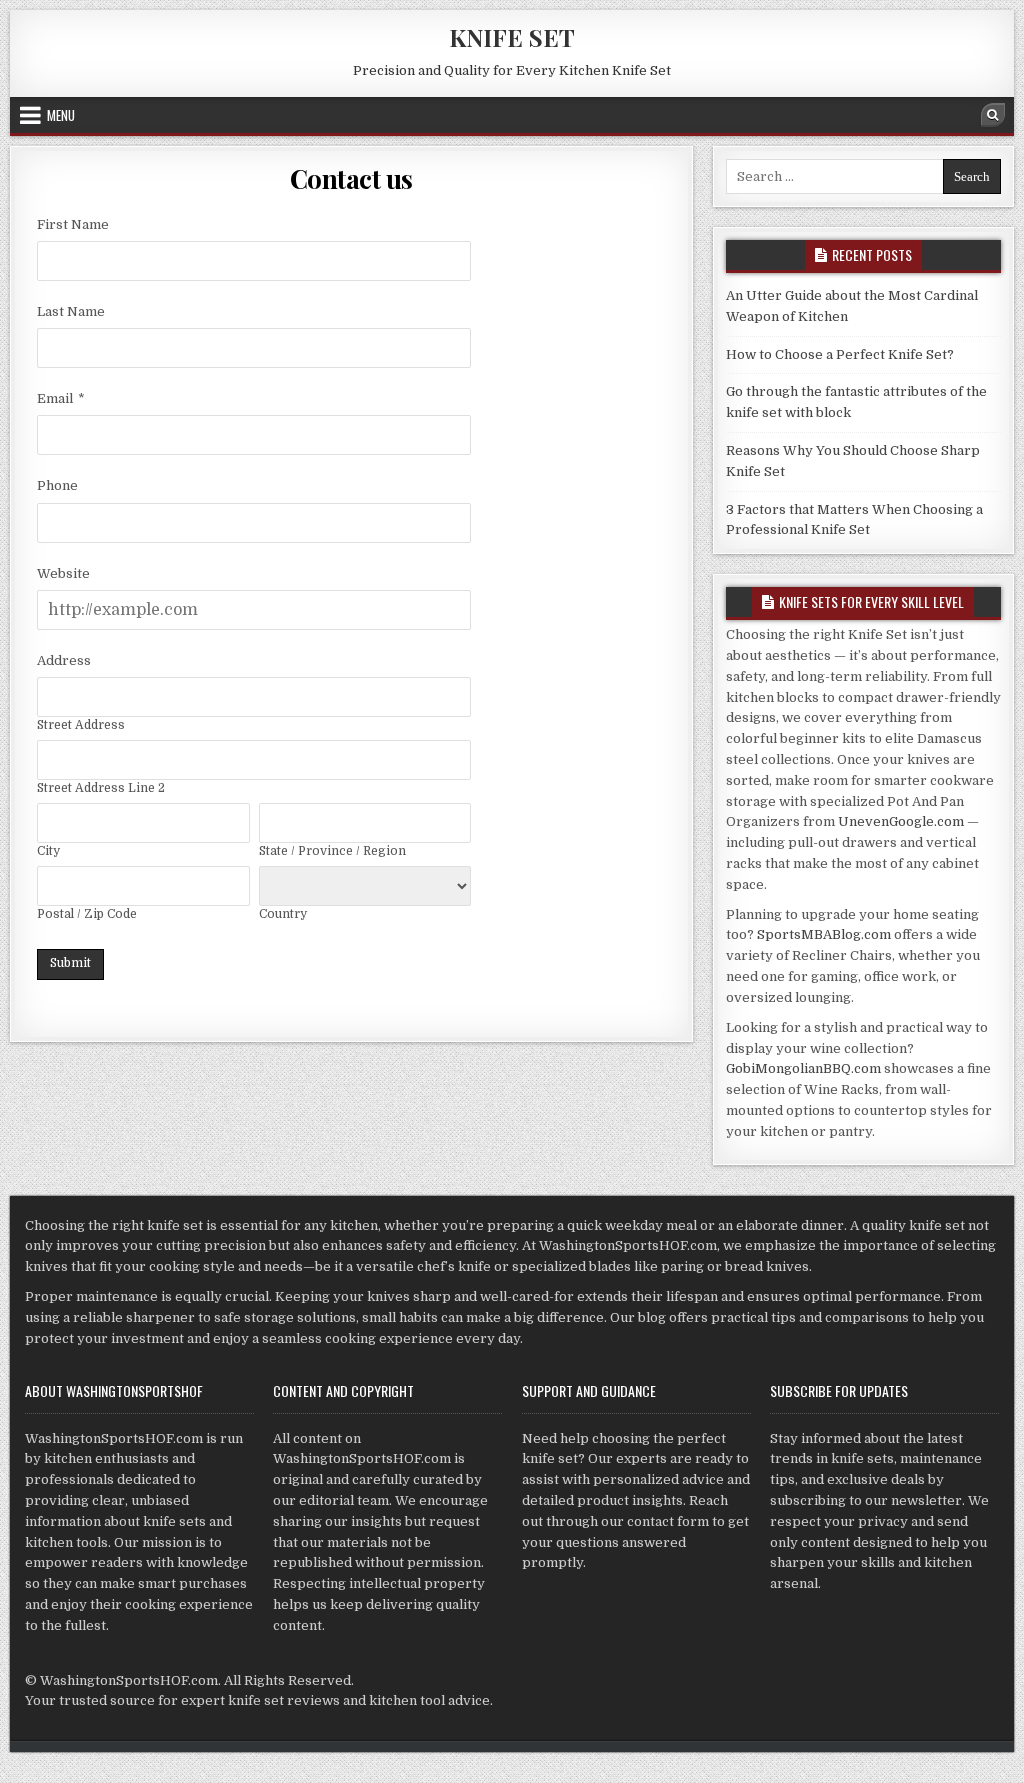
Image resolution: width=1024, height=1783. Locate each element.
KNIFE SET (512, 37)
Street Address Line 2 (101, 788)
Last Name (71, 311)
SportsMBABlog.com (824, 934)
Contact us (351, 178)
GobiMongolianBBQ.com (803, 1068)
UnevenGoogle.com (901, 821)
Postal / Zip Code (87, 914)
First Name (73, 224)
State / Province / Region (332, 851)
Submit (70, 963)
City (48, 851)
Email (55, 398)
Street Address (81, 725)
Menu (61, 115)
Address (64, 660)
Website (63, 573)
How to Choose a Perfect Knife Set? (840, 354)
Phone (57, 485)
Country (283, 914)
